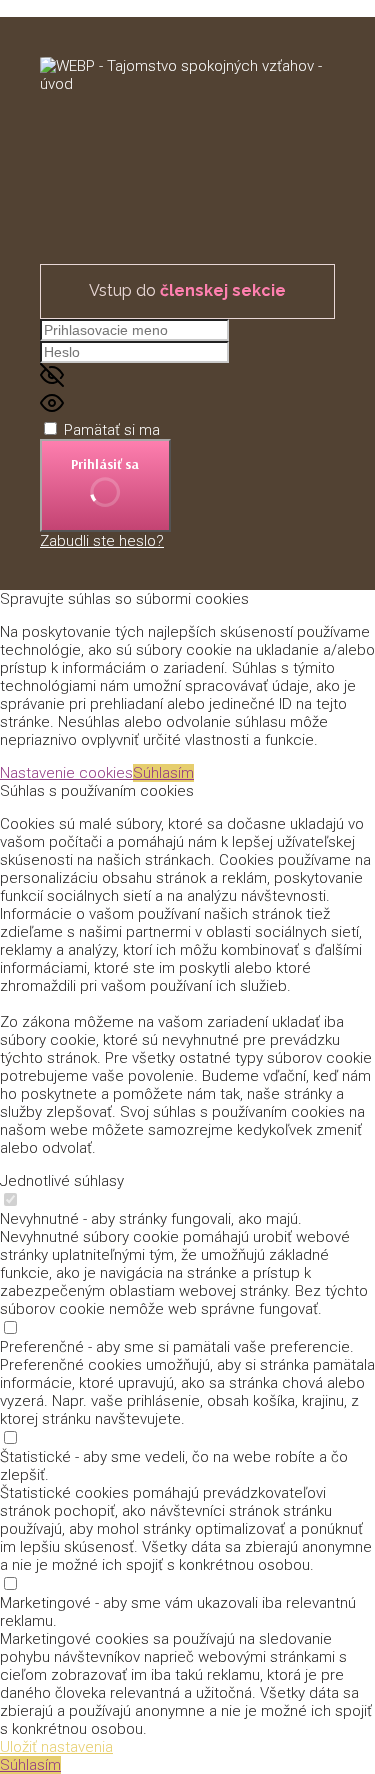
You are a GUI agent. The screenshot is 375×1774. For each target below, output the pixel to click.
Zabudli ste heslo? (102, 541)
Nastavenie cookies (66, 773)
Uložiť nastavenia (56, 1747)
